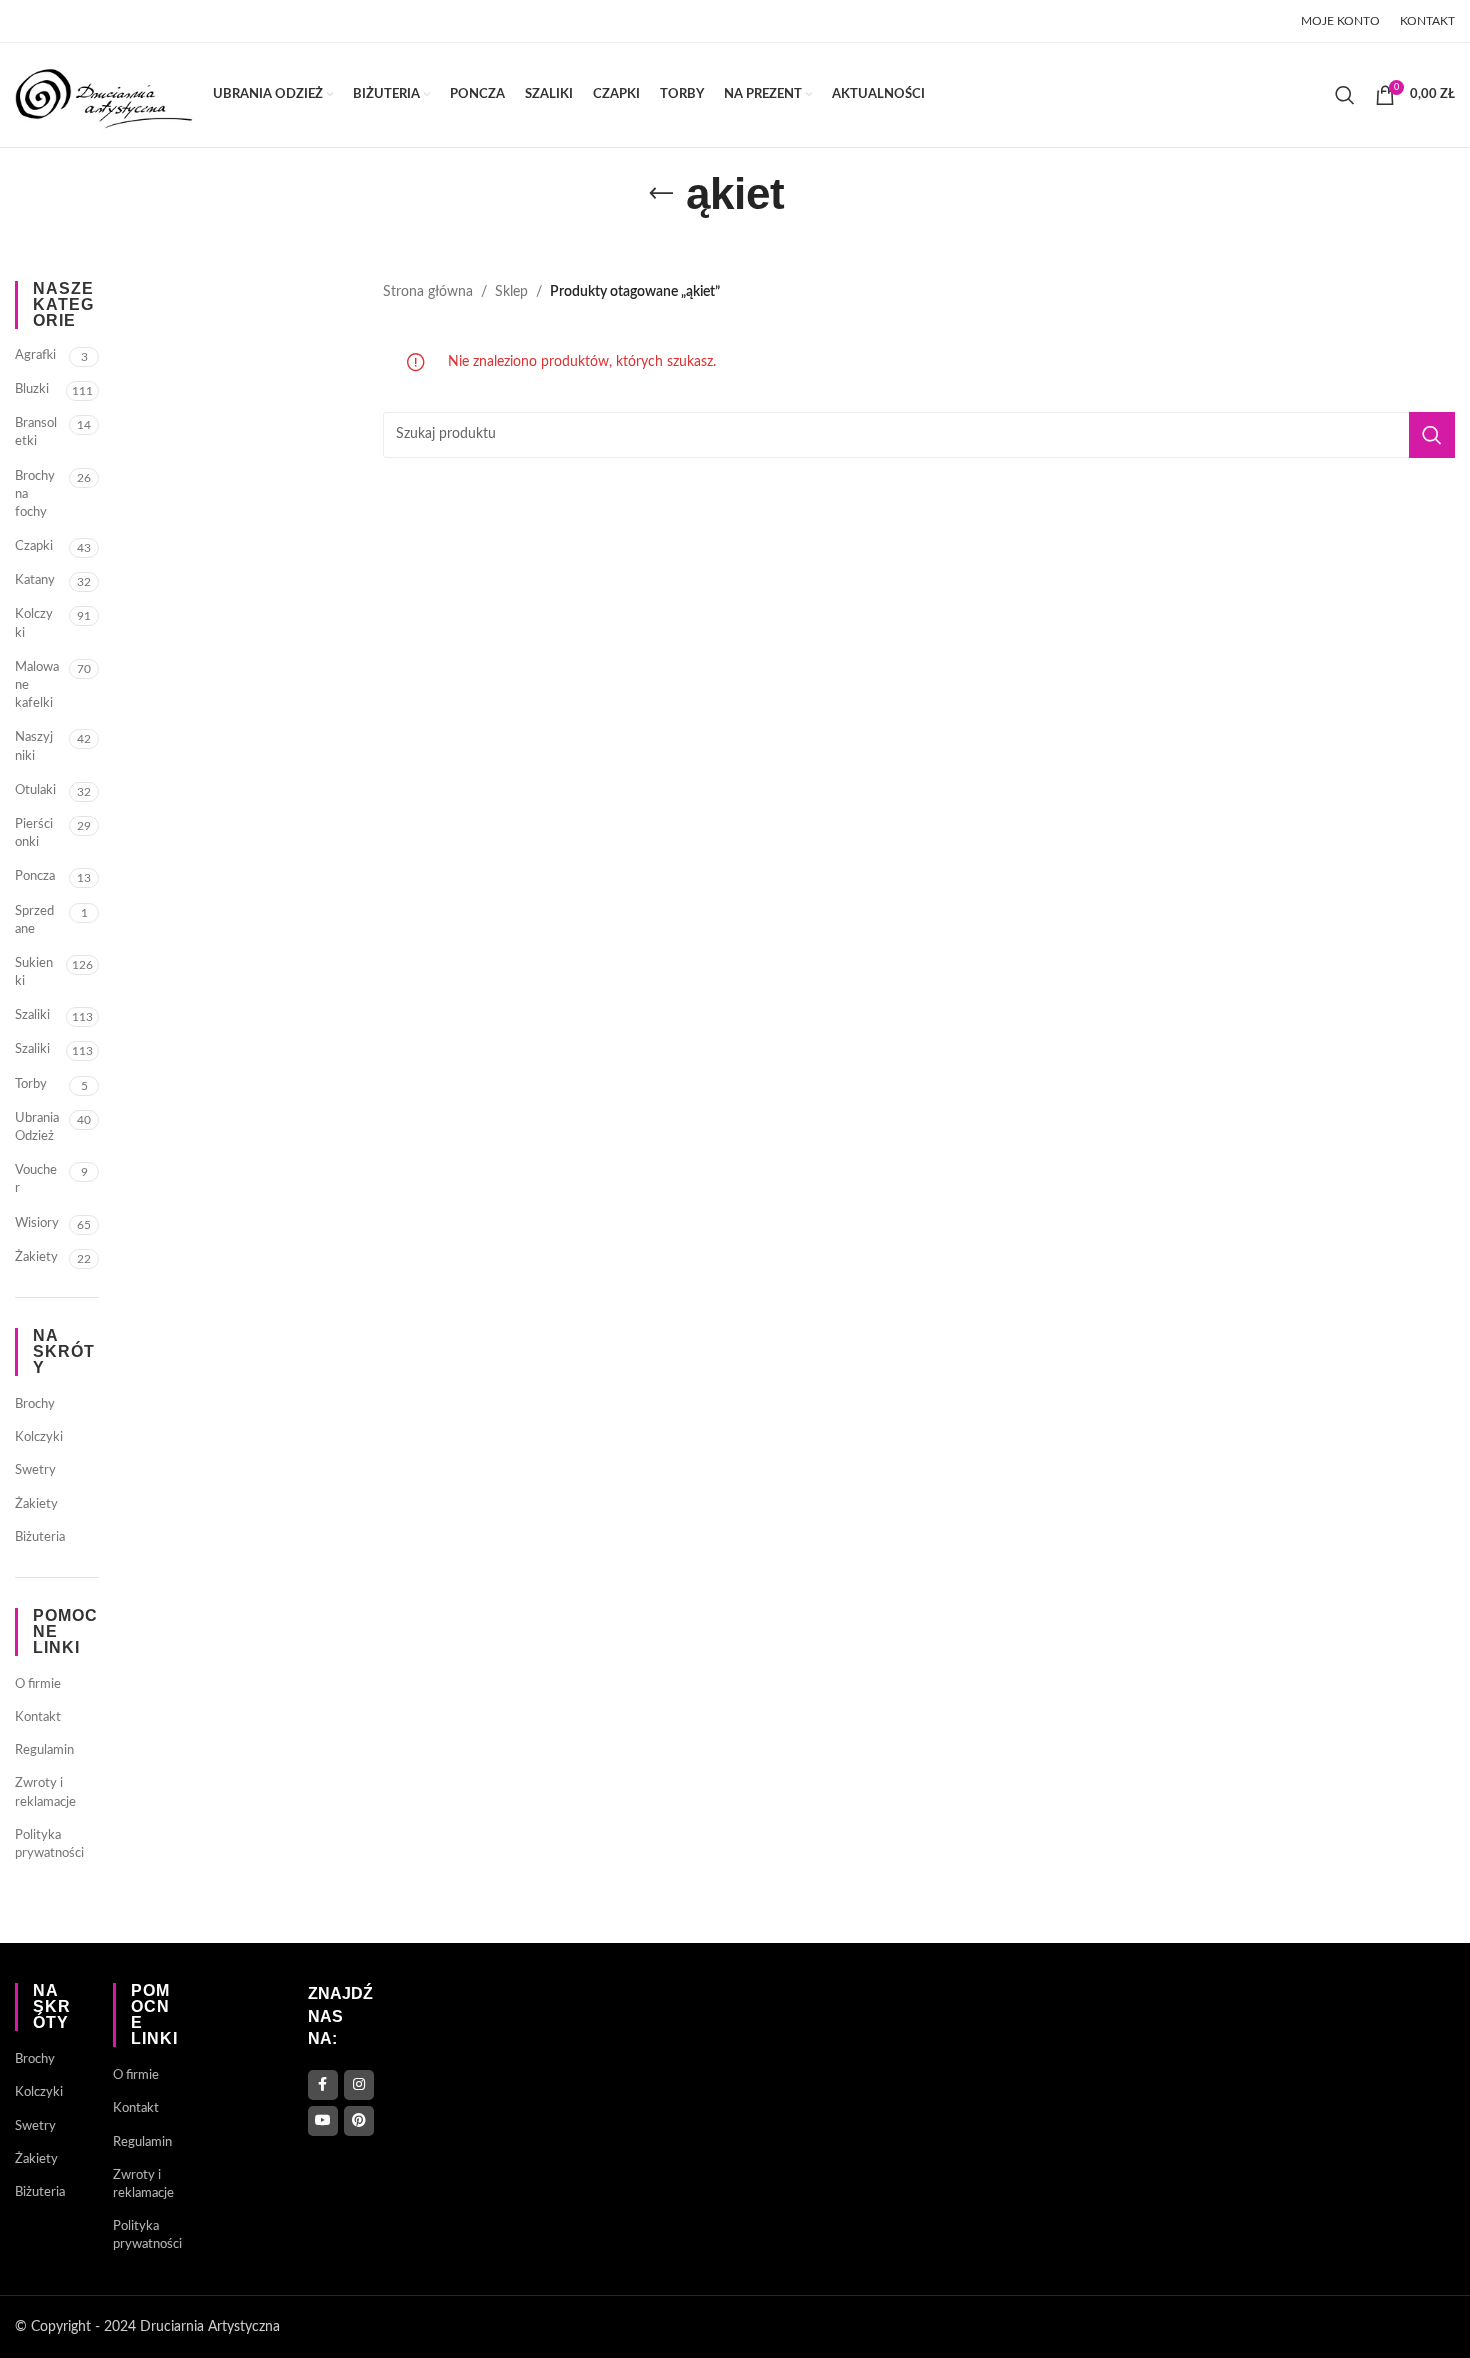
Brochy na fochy (35, 494)
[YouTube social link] (323, 2121)
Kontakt (38, 1717)
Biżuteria (40, 1537)
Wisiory (37, 1223)
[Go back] (661, 194)
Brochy (35, 1404)
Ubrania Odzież (37, 1127)
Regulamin (44, 1750)
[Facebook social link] (27, 21)
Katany (35, 580)
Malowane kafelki (37, 685)
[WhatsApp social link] (153, 21)
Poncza (35, 876)
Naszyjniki (34, 746)
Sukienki (34, 972)
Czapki (34, 546)
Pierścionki (34, 833)
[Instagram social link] (359, 2085)
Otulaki (35, 790)
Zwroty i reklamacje (45, 1792)
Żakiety (36, 1257)
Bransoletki (36, 432)
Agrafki (35, 355)
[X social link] (52, 21)
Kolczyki (34, 623)
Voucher (36, 1179)
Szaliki (32, 1015)
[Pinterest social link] (104, 21)
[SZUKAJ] (1432, 435)
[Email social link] (78, 21)
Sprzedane (34, 920)
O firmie (38, 1684)
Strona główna (428, 292)
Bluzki (32, 389)
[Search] (1345, 95)
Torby (31, 1084)
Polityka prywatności (49, 1844)
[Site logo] (104, 95)
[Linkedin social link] (129, 21)
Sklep (511, 292)
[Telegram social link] (178, 21)
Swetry (35, 1470)
